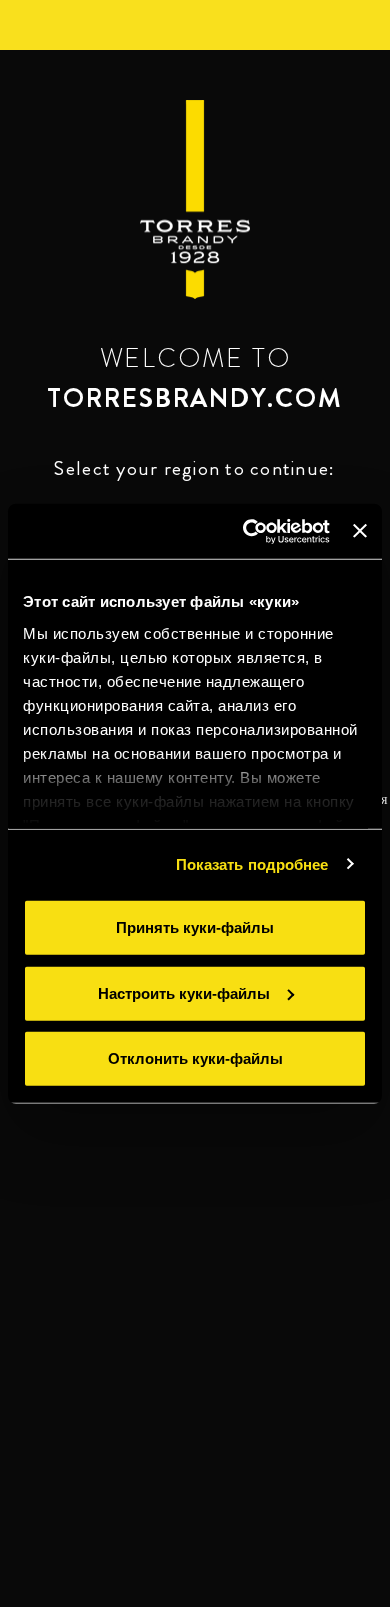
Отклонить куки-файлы (195, 1058)
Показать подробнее (252, 863)
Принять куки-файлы (195, 927)
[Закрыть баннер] (360, 531)
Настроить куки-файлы (184, 992)
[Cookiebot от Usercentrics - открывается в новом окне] (248, 531)
